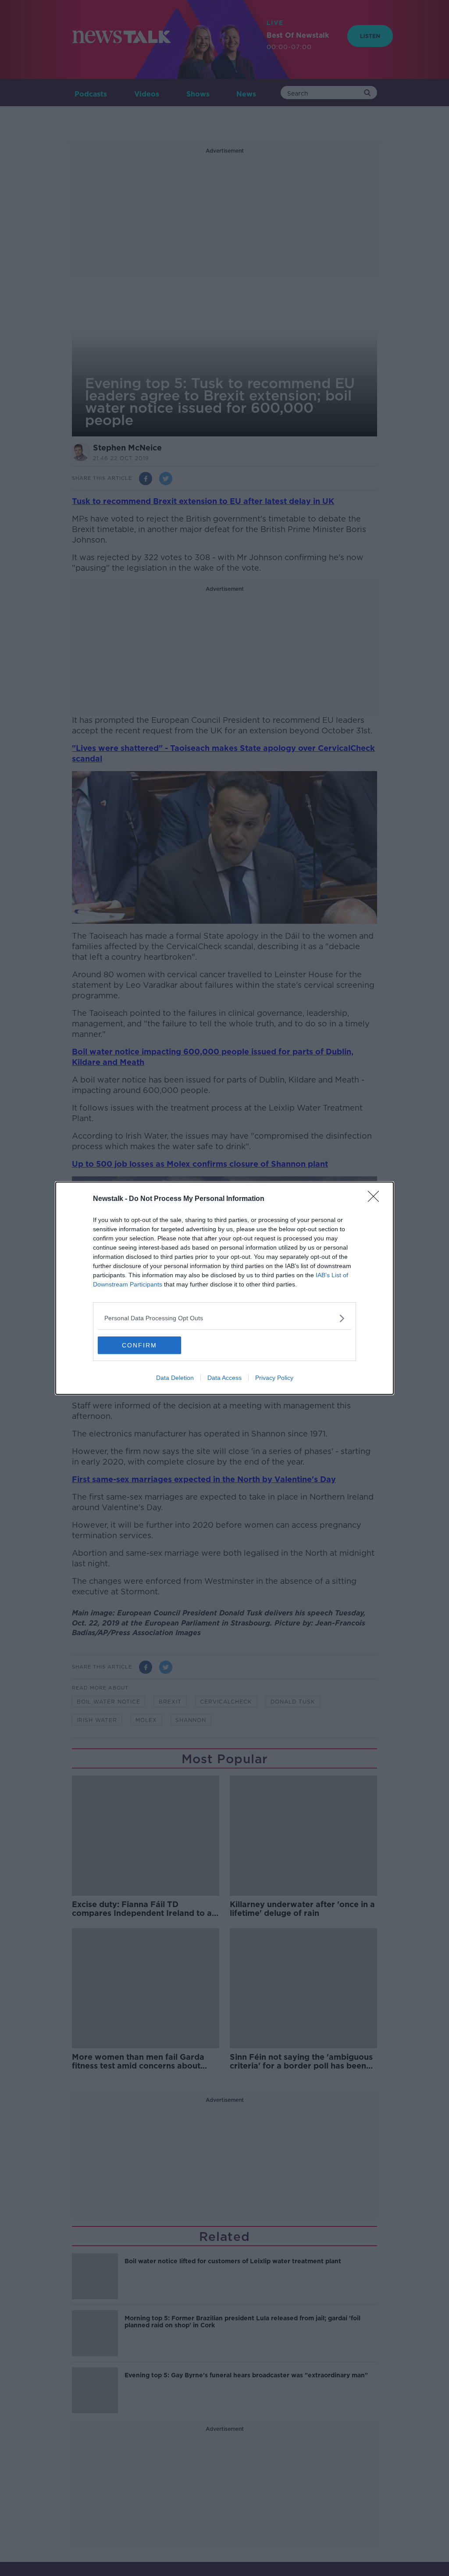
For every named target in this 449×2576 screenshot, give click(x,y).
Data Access (224, 1378)
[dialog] (224, 1288)
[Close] (376, 1199)
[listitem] (224, 1318)
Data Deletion (175, 1378)
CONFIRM (139, 1345)
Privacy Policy (274, 1378)
